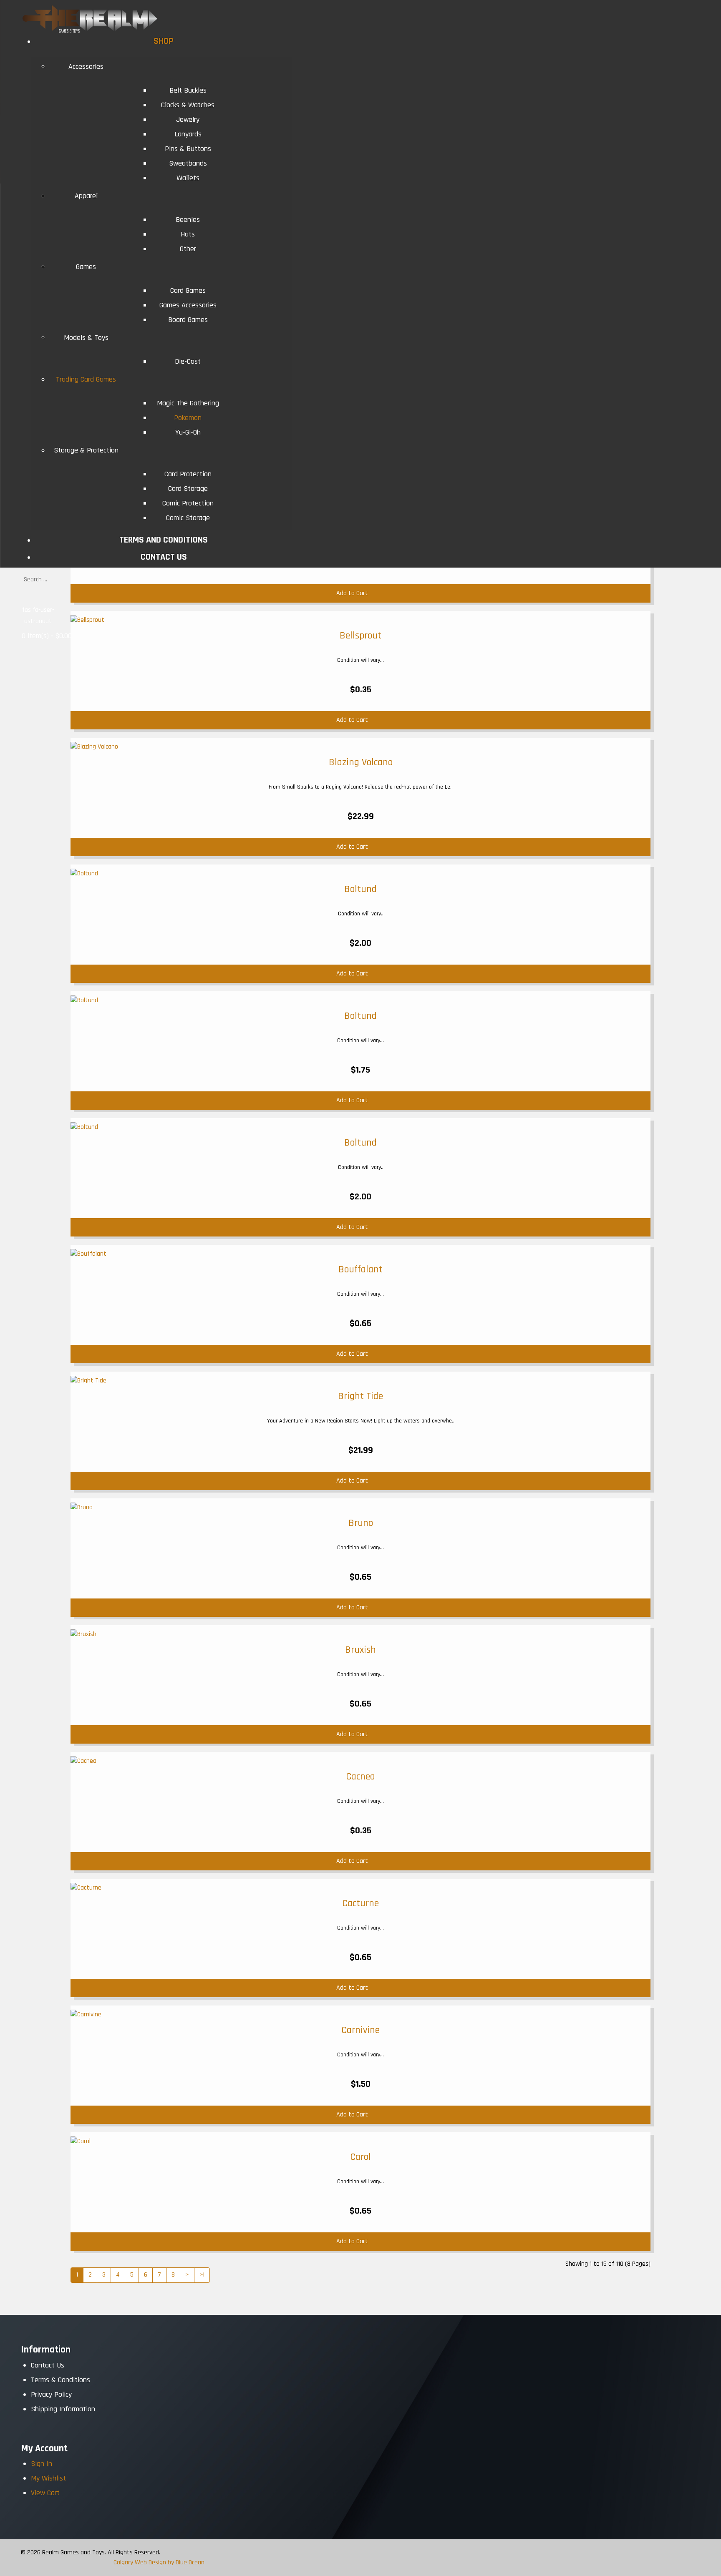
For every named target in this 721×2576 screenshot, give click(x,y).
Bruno (361, 1523)
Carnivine (360, 2030)
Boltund (360, 889)
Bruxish (360, 1650)
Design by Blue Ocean (176, 2562)
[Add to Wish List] (642, 720)
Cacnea (360, 1777)
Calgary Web (130, 2562)
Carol (360, 2157)
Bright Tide (360, 1396)
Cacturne (360, 1903)
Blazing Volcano (361, 762)
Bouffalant (360, 1269)
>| (202, 2275)
